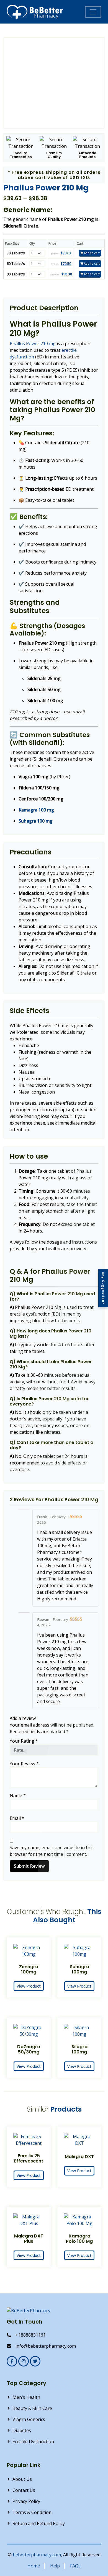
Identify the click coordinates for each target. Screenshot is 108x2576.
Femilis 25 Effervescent (29, 2158)
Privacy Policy (26, 2501)
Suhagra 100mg (79, 1969)
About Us (22, 2479)
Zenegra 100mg (29, 1969)
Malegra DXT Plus (29, 2239)
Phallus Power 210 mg (33, 343)
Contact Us (24, 2490)
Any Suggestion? (103, 1288)
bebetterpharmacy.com (37, 2555)
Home (34, 2566)
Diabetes (22, 2430)
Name (18, 1795)
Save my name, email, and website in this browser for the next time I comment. (52, 1851)
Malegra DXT (79, 2157)
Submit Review (29, 1866)
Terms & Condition (32, 2512)
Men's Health (26, 2397)
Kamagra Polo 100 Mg (79, 2239)
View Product (29, 1986)
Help (55, 2566)
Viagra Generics (29, 2419)
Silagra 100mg (79, 2049)
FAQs (75, 2566)
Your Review (24, 1764)
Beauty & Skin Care (32, 2408)
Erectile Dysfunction (33, 2441)
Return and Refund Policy (39, 2523)
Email (17, 1818)
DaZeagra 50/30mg (29, 2049)
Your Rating (24, 1741)
